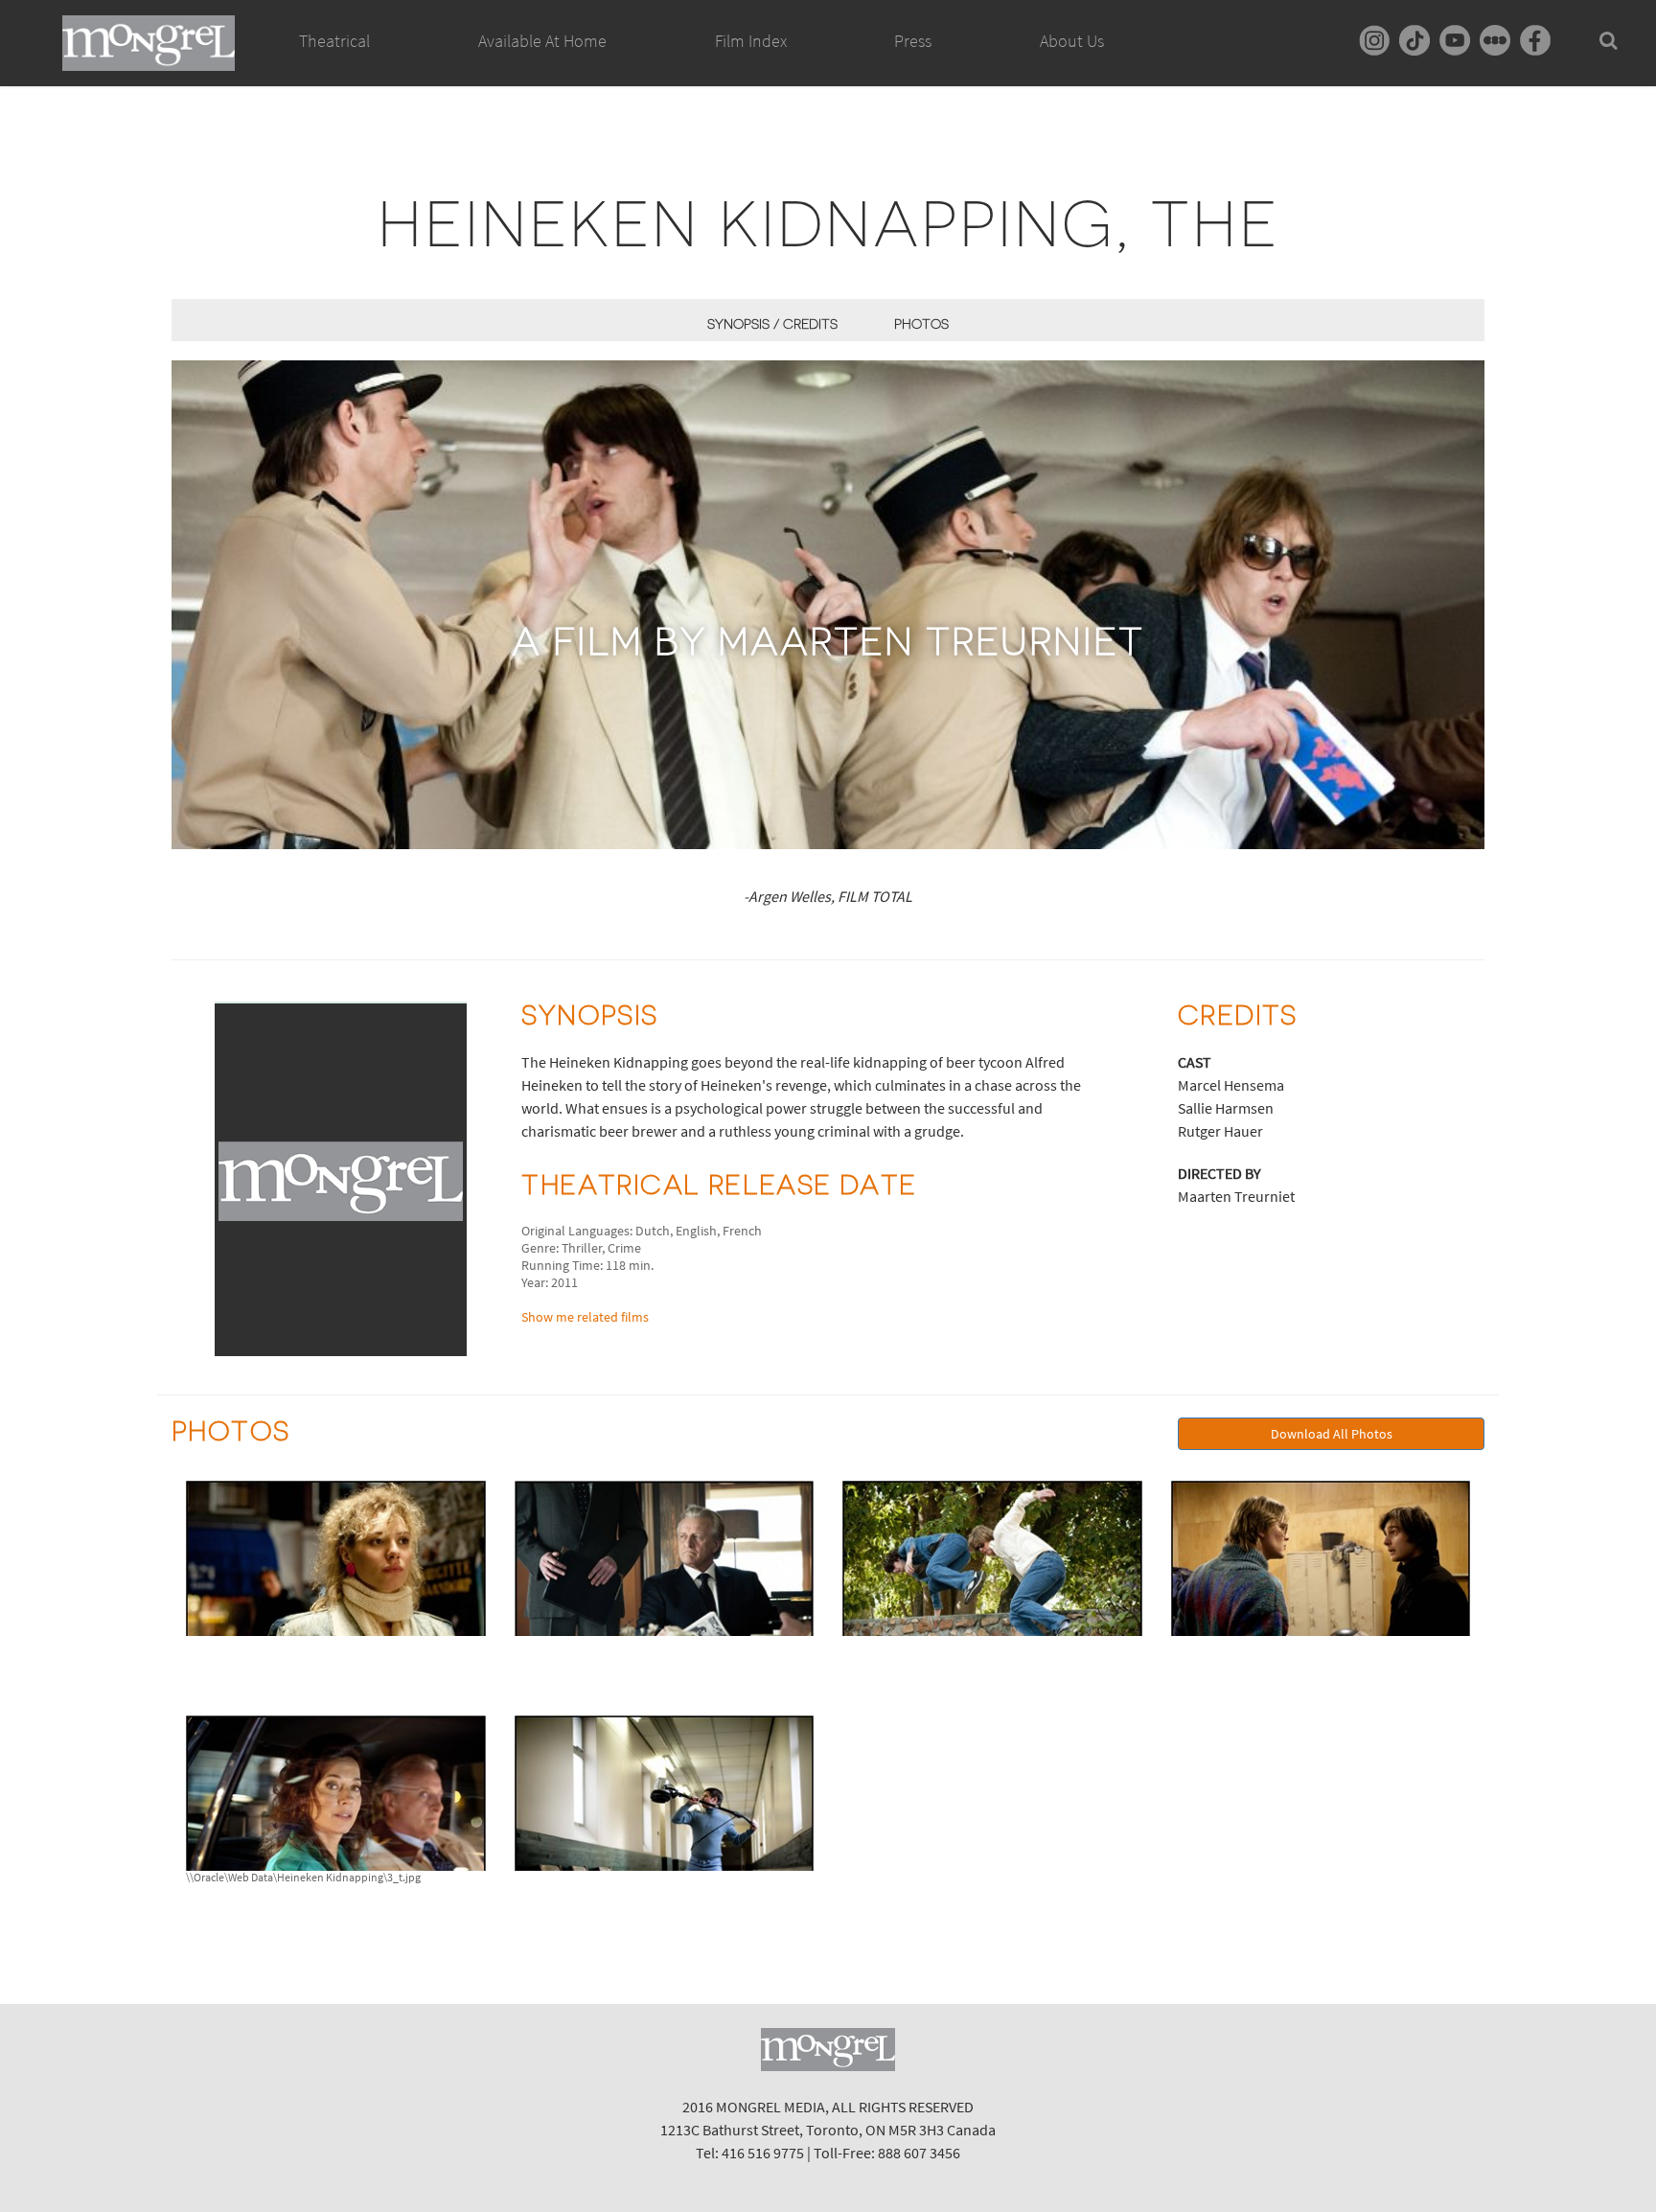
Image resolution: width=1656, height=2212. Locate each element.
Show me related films (585, 1317)
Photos (921, 324)
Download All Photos (1332, 1434)
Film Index (751, 41)
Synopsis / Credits (772, 324)
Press (913, 41)
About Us (1072, 41)
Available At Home (542, 41)
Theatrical (334, 41)
